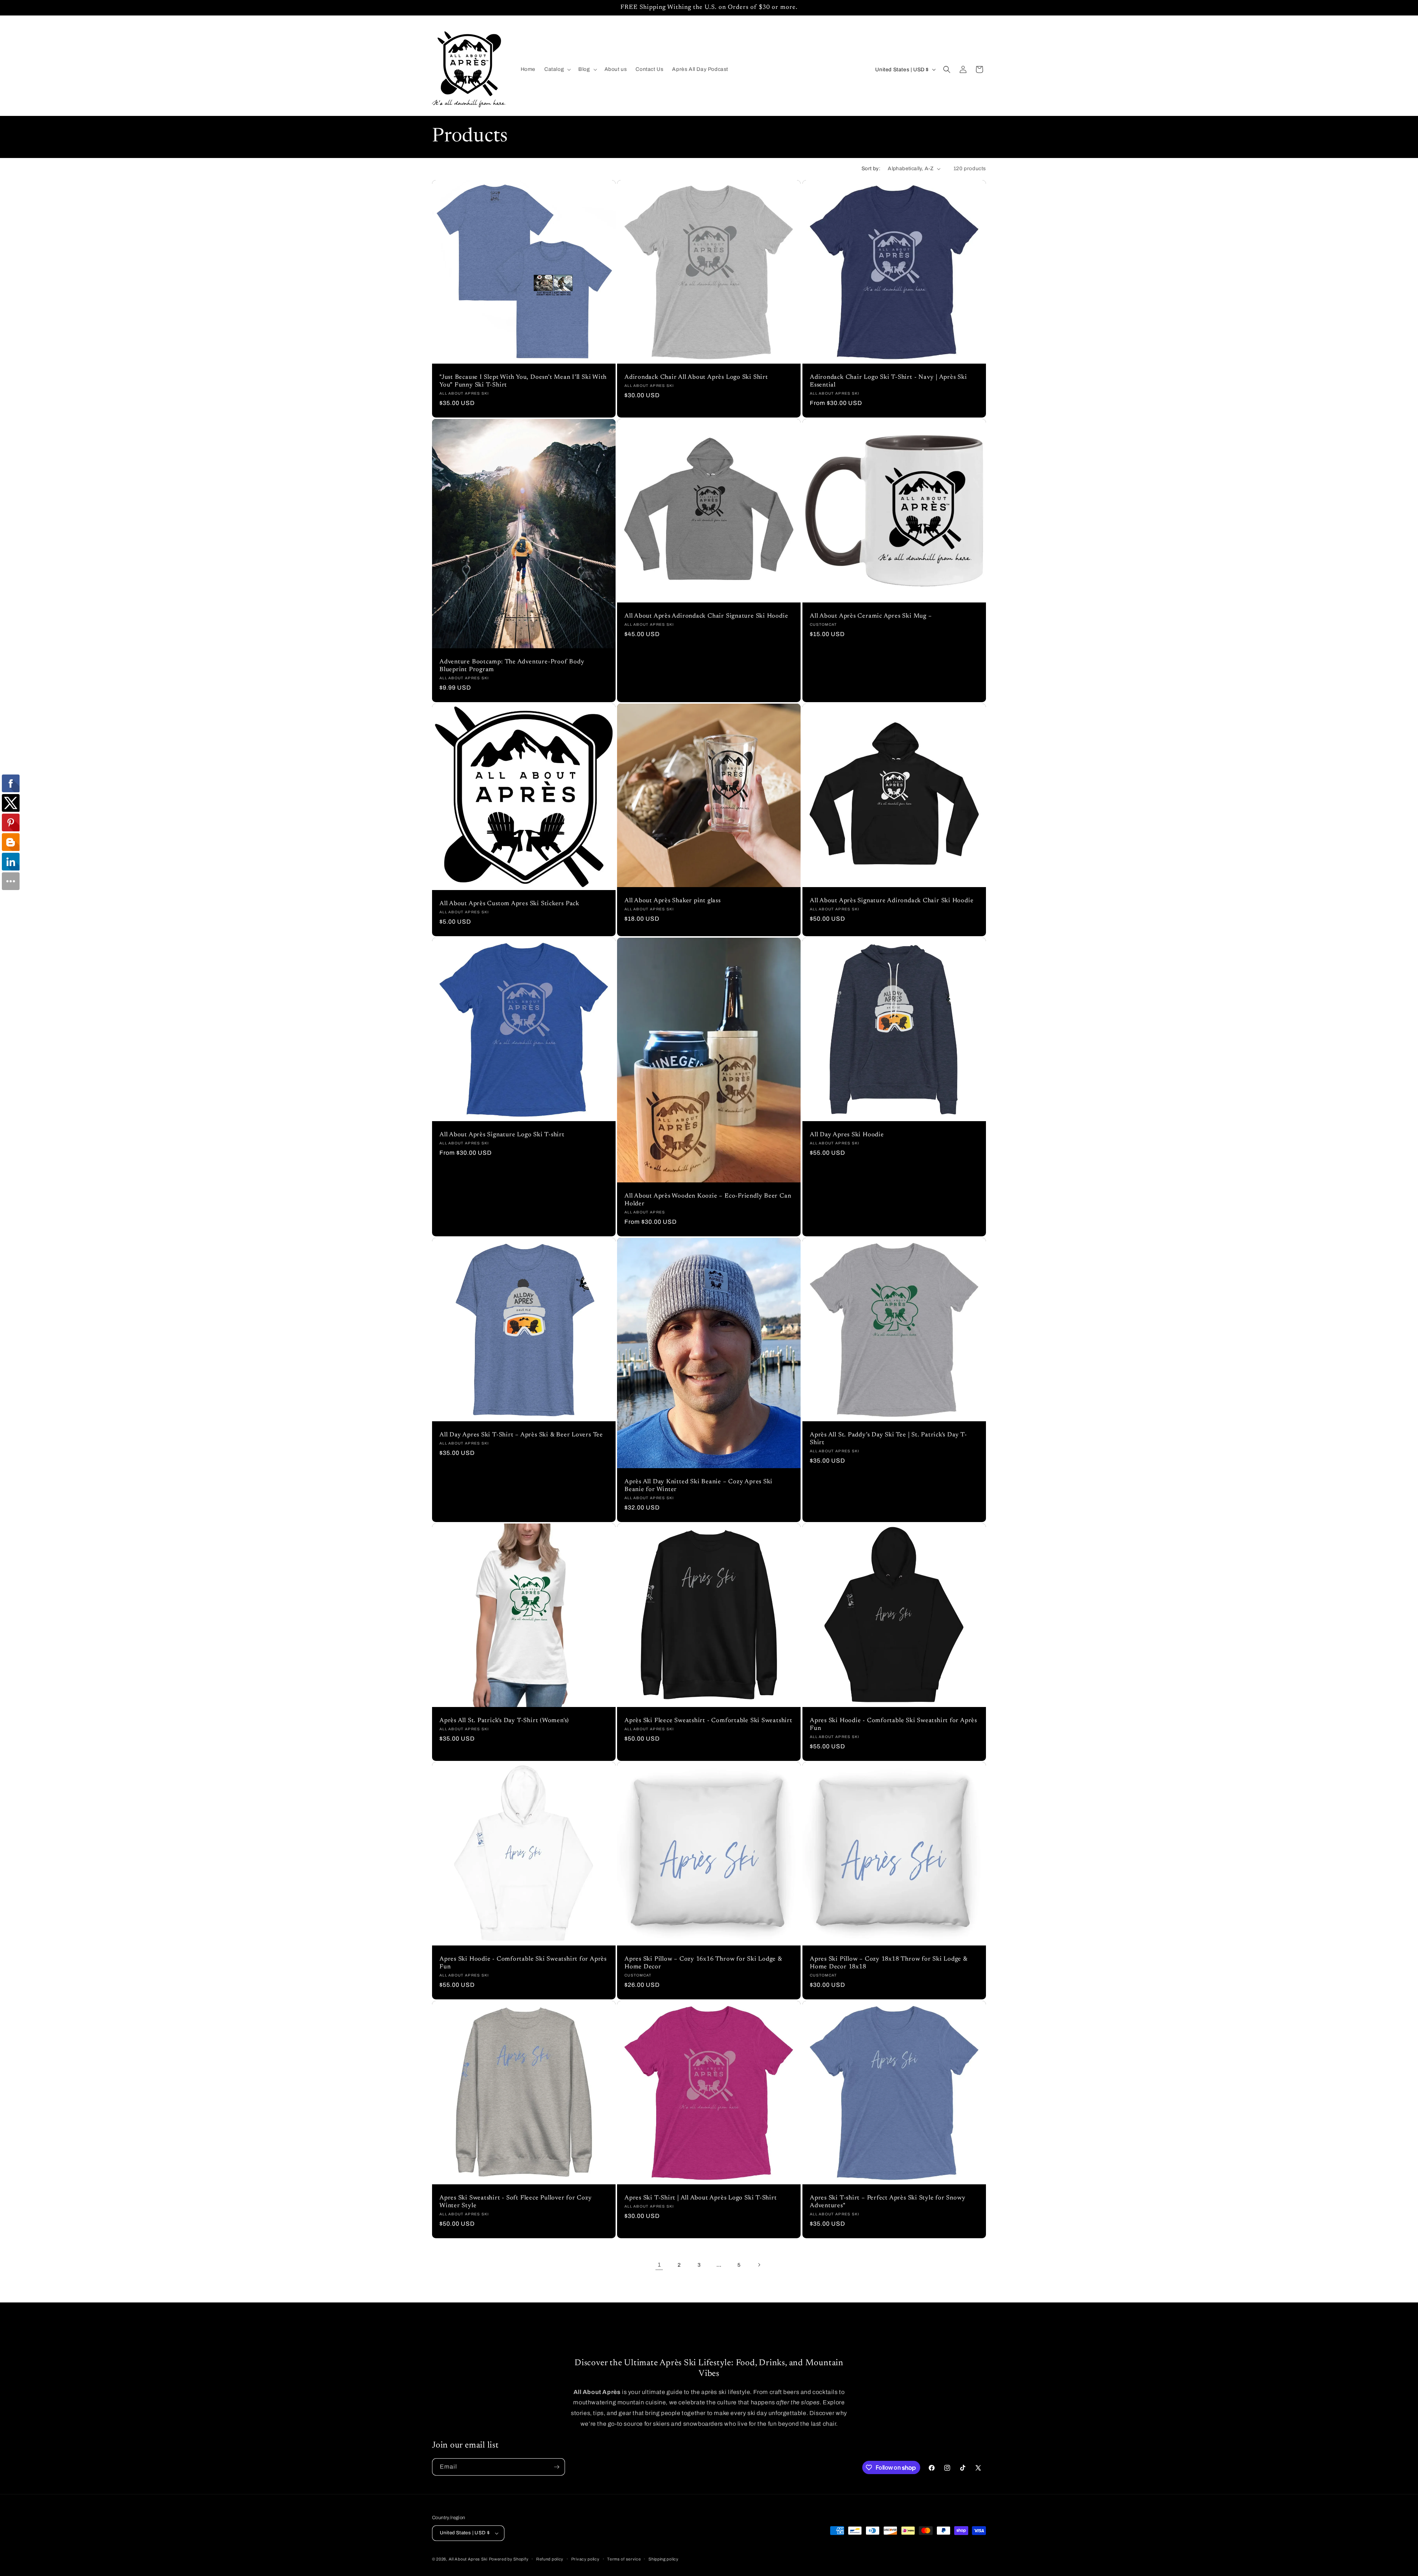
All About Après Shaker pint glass (673, 901)
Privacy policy (585, 2559)
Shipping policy (664, 2559)
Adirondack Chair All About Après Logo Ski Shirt (696, 378)
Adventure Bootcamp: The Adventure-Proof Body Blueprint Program (512, 666)
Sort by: (871, 169)
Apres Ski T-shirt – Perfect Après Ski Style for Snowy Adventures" (888, 2202)
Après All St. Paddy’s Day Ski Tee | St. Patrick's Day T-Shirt (888, 1439)
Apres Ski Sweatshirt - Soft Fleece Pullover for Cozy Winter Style (516, 2202)
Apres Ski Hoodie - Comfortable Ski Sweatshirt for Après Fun (893, 1725)
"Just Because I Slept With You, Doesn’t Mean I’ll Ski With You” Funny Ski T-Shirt (523, 382)
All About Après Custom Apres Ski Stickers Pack (509, 904)
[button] (557, 69)
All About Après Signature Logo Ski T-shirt (502, 1135)
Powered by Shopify (509, 2559)
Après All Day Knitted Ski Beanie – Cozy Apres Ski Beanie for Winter (698, 1486)
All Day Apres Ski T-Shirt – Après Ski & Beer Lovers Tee (521, 1435)
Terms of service (624, 2559)
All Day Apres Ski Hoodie (847, 1135)
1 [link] (659, 2265)
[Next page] (759, 2265)
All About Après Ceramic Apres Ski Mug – (871, 616)
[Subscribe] (556, 2467)
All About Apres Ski (468, 2559)
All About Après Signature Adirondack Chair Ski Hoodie (892, 901)
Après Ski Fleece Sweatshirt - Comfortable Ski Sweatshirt (708, 1721)
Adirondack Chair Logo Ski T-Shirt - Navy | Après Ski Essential (888, 382)
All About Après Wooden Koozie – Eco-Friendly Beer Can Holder (708, 1200)
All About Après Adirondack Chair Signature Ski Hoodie (706, 616)
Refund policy (550, 2559)
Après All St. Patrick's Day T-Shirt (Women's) (504, 1721)
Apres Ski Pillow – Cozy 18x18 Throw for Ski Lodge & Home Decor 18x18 (889, 1963)
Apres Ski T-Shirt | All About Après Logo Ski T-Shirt (701, 2198)
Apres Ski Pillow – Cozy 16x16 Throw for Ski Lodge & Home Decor (703, 1963)
